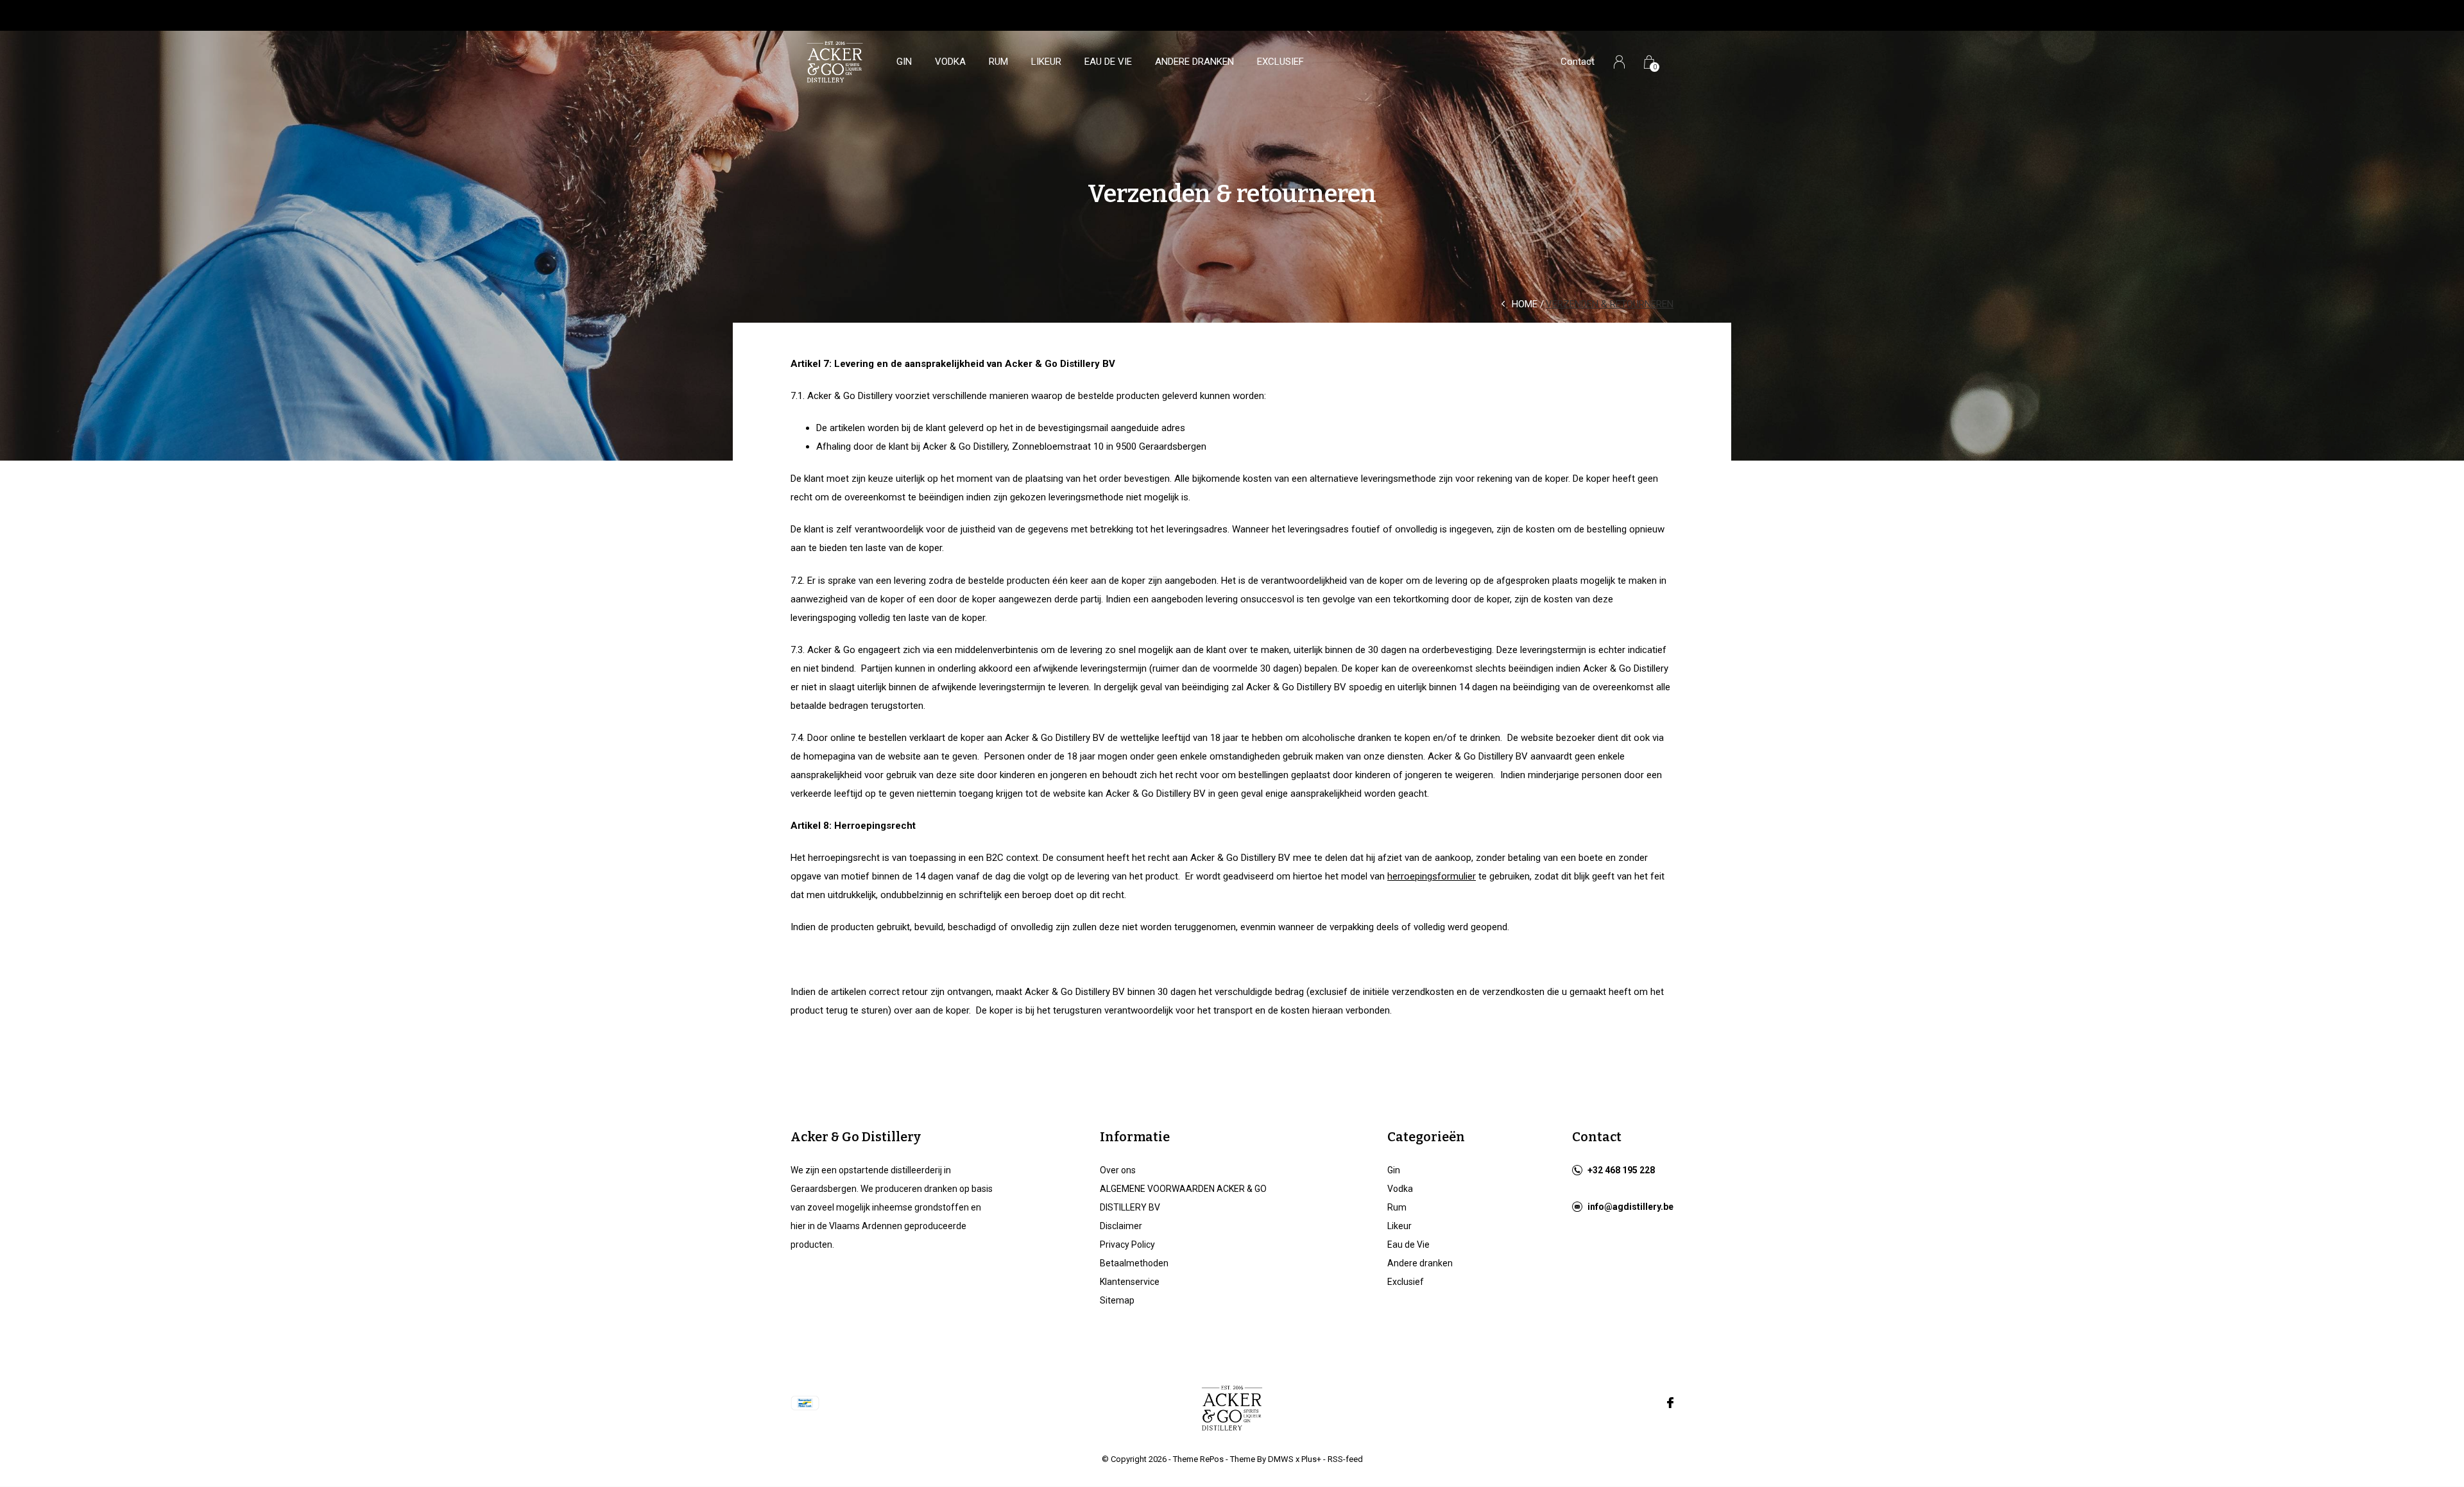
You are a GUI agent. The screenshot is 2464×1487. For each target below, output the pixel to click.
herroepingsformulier (1432, 876)
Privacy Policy (1127, 1245)
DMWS (1281, 1459)
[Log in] (1619, 62)
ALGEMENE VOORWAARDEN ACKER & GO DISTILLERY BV (1183, 1198)
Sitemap (1117, 1300)
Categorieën (1426, 1137)
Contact (1578, 62)
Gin (904, 62)
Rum (998, 62)
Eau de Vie (1108, 62)
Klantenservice (1130, 1282)
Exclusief (1280, 62)
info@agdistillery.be (1630, 1207)
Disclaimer (1121, 1226)
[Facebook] (1670, 1403)
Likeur (1046, 62)
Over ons (1118, 1170)
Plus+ (1311, 1459)
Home (1525, 304)
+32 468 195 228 (1621, 1170)
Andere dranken (1194, 62)
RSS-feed (1345, 1459)
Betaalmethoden (1134, 1263)
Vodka (950, 62)
